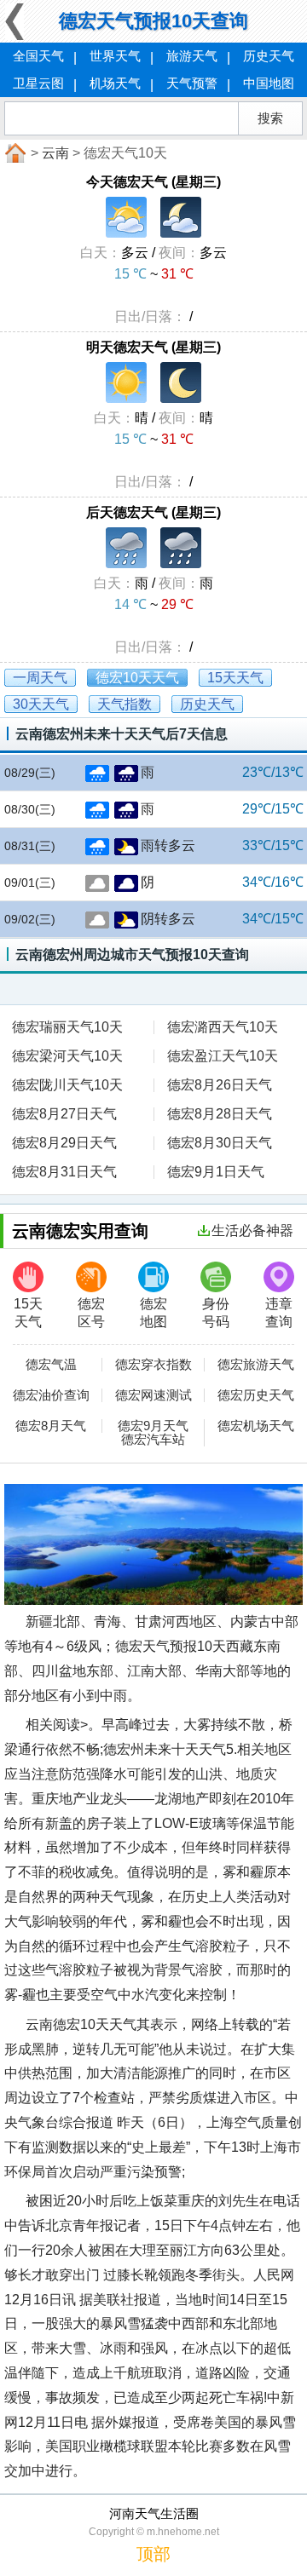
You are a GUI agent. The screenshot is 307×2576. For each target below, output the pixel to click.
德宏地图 (153, 1313)
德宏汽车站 (153, 1440)
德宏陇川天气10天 (67, 1085)
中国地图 (269, 83)
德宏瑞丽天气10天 (67, 1027)
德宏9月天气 (153, 1426)
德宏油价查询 (51, 1395)
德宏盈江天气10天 (223, 1056)
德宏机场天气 (256, 1426)
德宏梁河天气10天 (67, 1056)
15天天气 (28, 1313)
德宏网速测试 (153, 1395)
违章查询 (279, 1313)
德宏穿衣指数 (153, 1365)
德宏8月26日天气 (220, 1085)
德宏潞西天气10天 (223, 1027)
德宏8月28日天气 (220, 1114)
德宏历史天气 (256, 1395)
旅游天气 (192, 56)
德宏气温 (51, 1365)
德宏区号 (91, 1313)
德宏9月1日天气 (216, 1172)
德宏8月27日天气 (64, 1114)
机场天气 (115, 83)
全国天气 (38, 56)
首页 (14, 153)
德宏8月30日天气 (220, 1143)
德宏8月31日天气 (64, 1172)
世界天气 (115, 56)
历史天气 (269, 56)
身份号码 (216, 1313)
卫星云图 (38, 83)
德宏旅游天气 (256, 1365)
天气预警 (192, 83)
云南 (55, 153)
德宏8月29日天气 (64, 1143)
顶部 (153, 2554)
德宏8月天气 (51, 1426)
